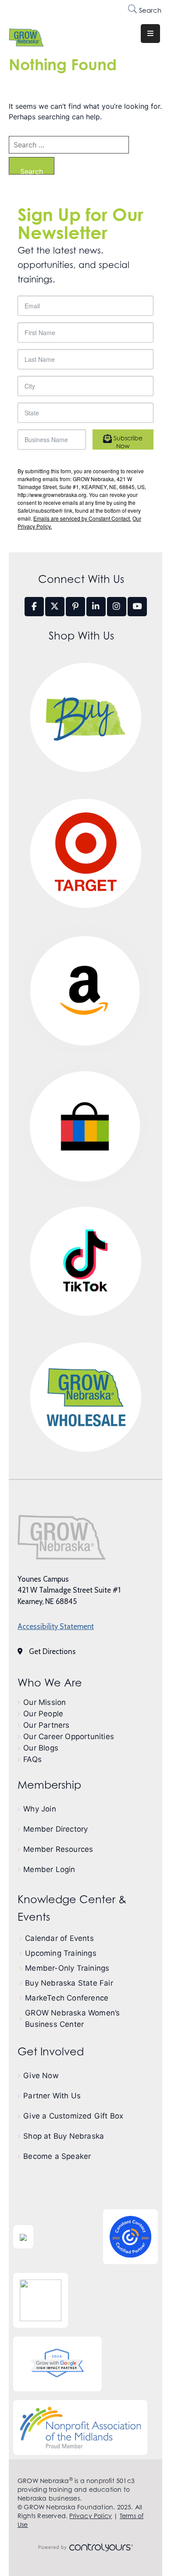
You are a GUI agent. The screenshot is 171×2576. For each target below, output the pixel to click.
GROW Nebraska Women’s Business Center (72, 2019)
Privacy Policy (91, 2516)
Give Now (41, 2076)
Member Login (49, 1869)
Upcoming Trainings (61, 1953)
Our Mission (45, 1702)
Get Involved (51, 2052)
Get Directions (52, 1651)
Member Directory (55, 1829)
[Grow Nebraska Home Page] (62, 1537)
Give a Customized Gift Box (73, 2116)
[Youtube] (137, 607)
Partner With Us (52, 2096)
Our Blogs (41, 1748)
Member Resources (58, 1849)
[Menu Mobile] (150, 34)
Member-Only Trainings (67, 1968)
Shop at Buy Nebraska (64, 2136)
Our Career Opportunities (69, 1736)
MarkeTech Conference (67, 1998)
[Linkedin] (96, 607)
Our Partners (46, 1725)
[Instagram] (117, 607)
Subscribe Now (127, 442)
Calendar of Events (59, 1938)
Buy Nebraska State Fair (69, 1983)
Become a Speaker (57, 2156)
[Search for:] (69, 145)
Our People (43, 1714)
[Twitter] (55, 607)
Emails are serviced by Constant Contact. (82, 518)
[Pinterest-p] (75, 607)
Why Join (40, 1809)
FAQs (32, 1759)
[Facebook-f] (34, 607)
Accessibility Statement (56, 1626)
